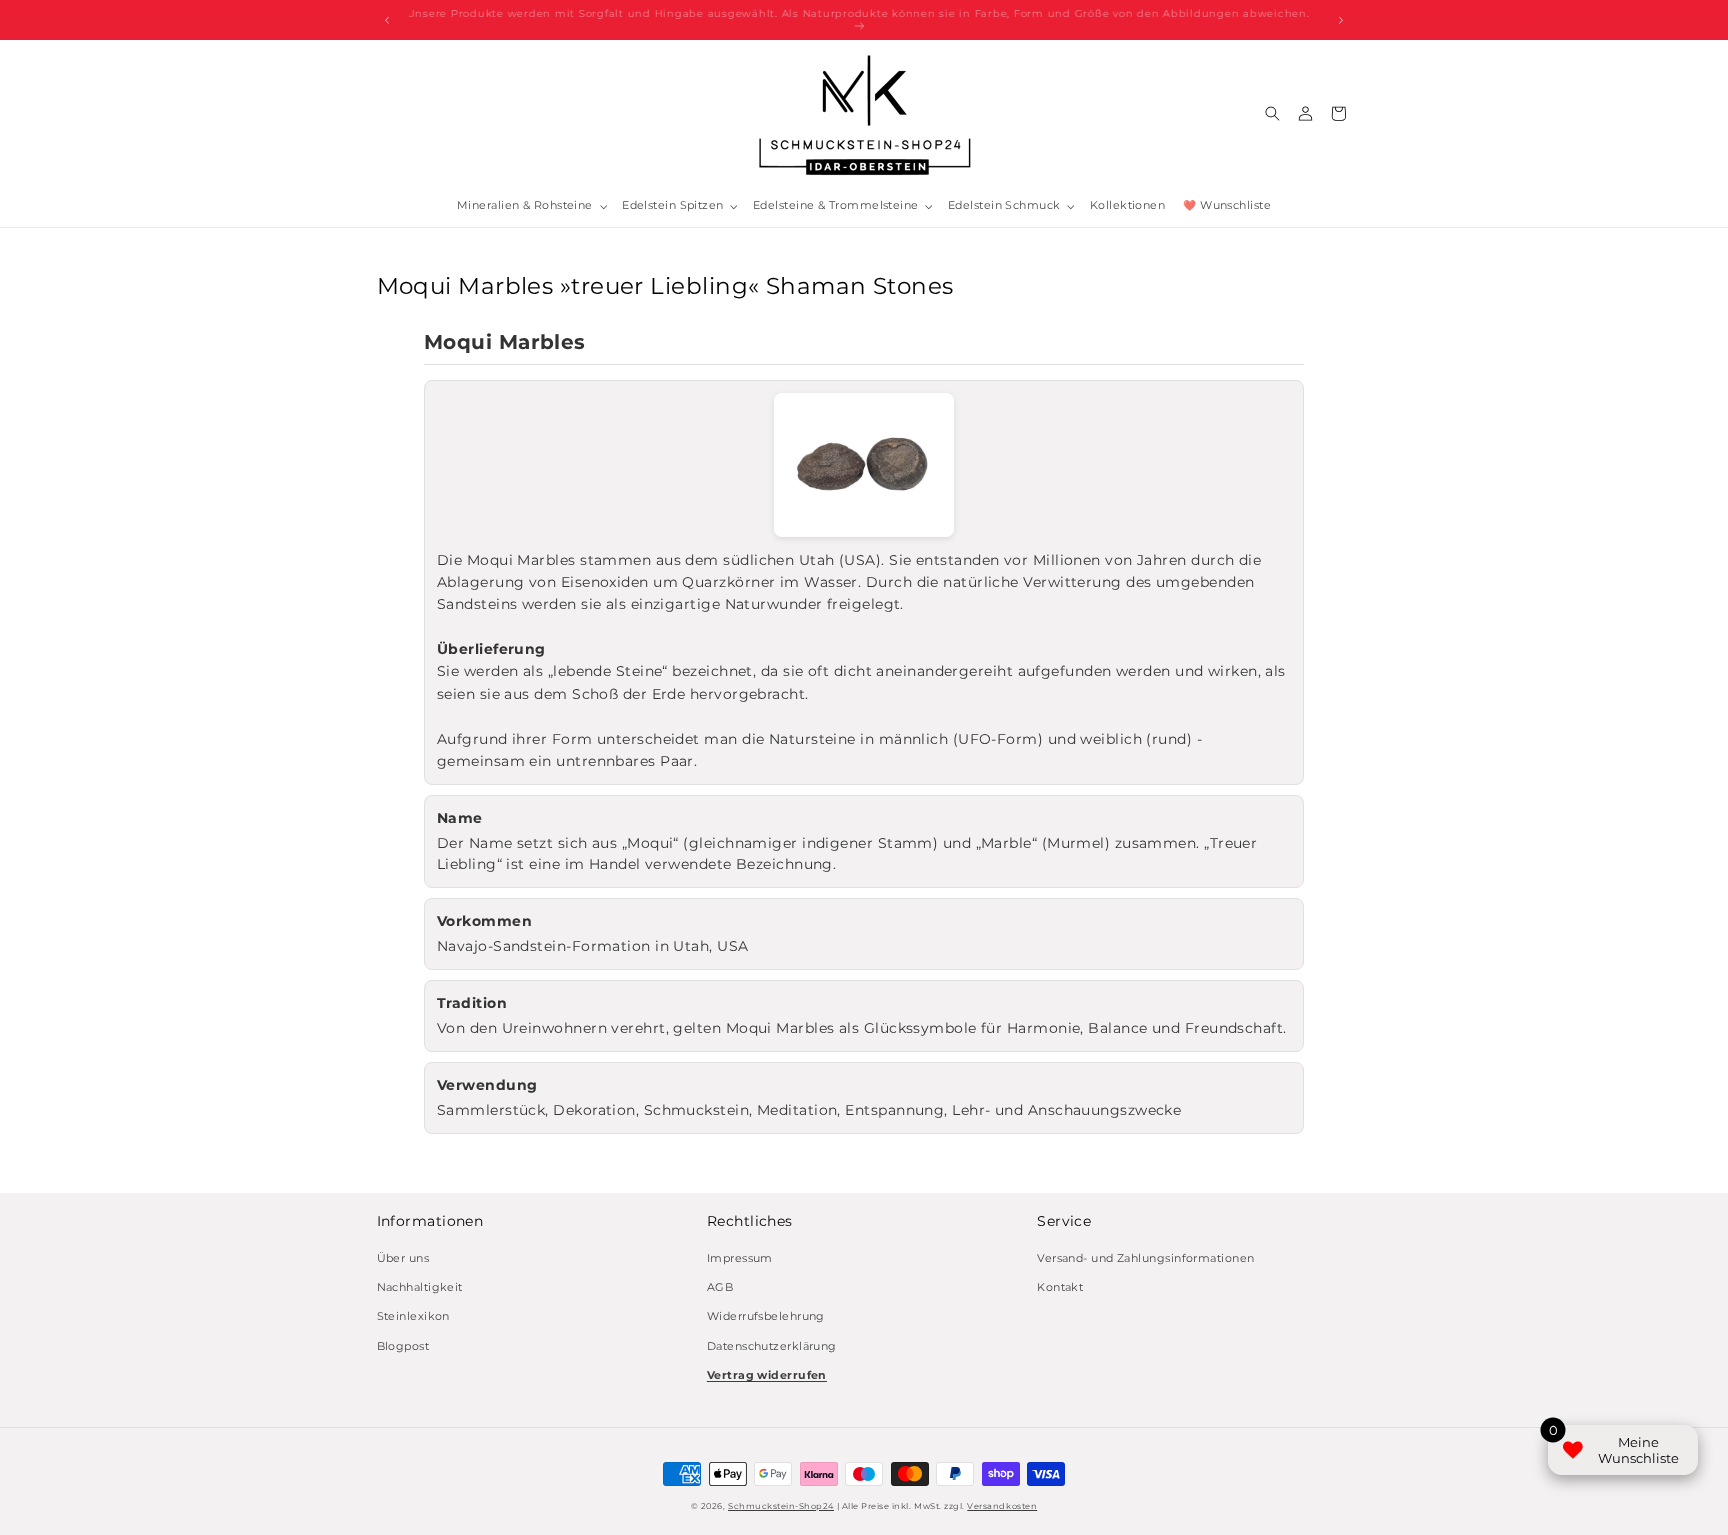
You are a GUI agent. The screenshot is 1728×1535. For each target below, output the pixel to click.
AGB (720, 1287)
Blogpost (403, 1345)
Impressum (740, 1257)
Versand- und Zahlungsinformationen (1145, 1257)
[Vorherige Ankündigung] (387, 20)
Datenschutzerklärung (772, 1345)
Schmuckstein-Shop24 (781, 1506)
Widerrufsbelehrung (766, 1316)
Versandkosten (1002, 1506)
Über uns (403, 1257)
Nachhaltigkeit (420, 1287)
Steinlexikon (413, 1316)
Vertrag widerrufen (767, 1374)
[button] (530, 206)
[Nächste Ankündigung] (1341, 20)
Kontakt (1060, 1287)
